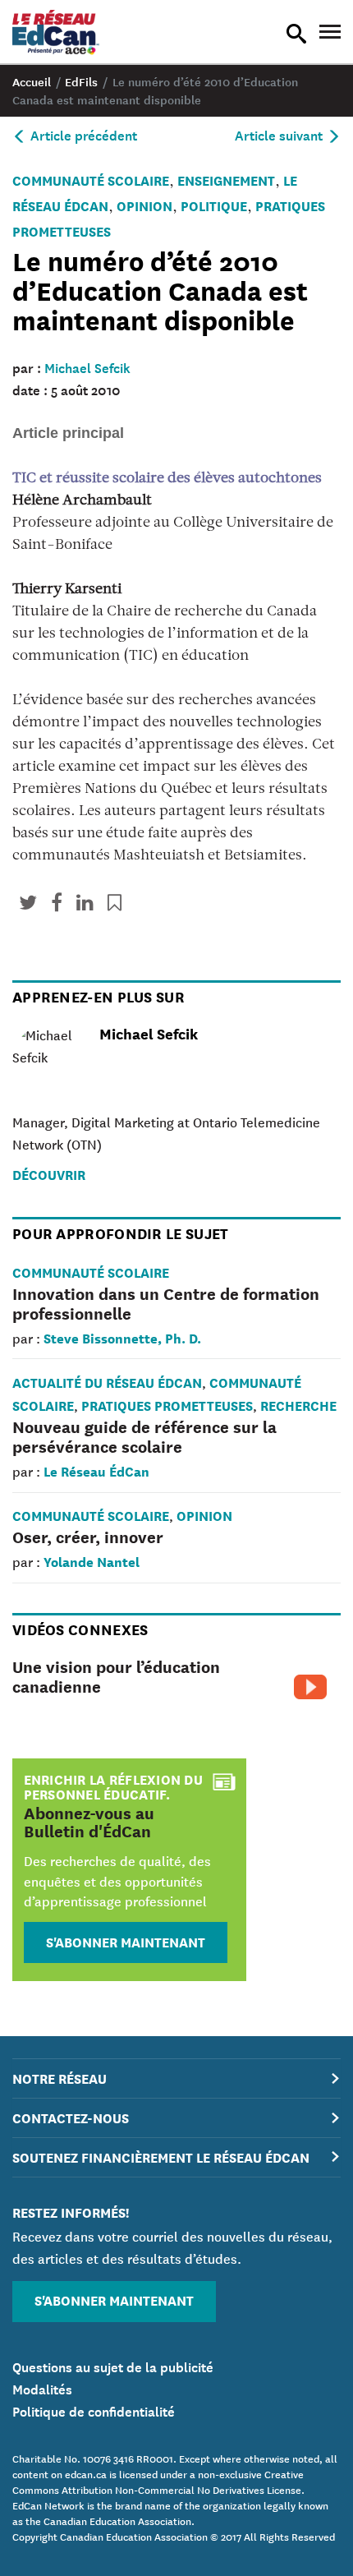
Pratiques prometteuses (167, 1405)
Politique (214, 205)
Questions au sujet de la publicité (113, 2366)
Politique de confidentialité (94, 2410)
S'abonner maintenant (126, 1941)
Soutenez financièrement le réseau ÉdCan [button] (161, 2157)
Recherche (298, 1405)
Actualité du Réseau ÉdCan (107, 1382)
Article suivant (280, 134)
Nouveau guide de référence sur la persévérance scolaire (144, 1436)
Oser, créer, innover (88, 1536)
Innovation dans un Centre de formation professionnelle (166, 1303)
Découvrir (49, 1174)
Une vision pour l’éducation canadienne (116, 1676)
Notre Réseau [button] (60, 2078)
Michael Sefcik (87, 366)
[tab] (176, 2078)
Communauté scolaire (91, 180)
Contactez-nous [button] (71, 2117)
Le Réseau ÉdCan (96, 1470)
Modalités (42, 2388)
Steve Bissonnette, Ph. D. (122, 1337)
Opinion (144, 205)
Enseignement (226, 180)
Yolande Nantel (92, 1561)
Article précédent (82, 134)
